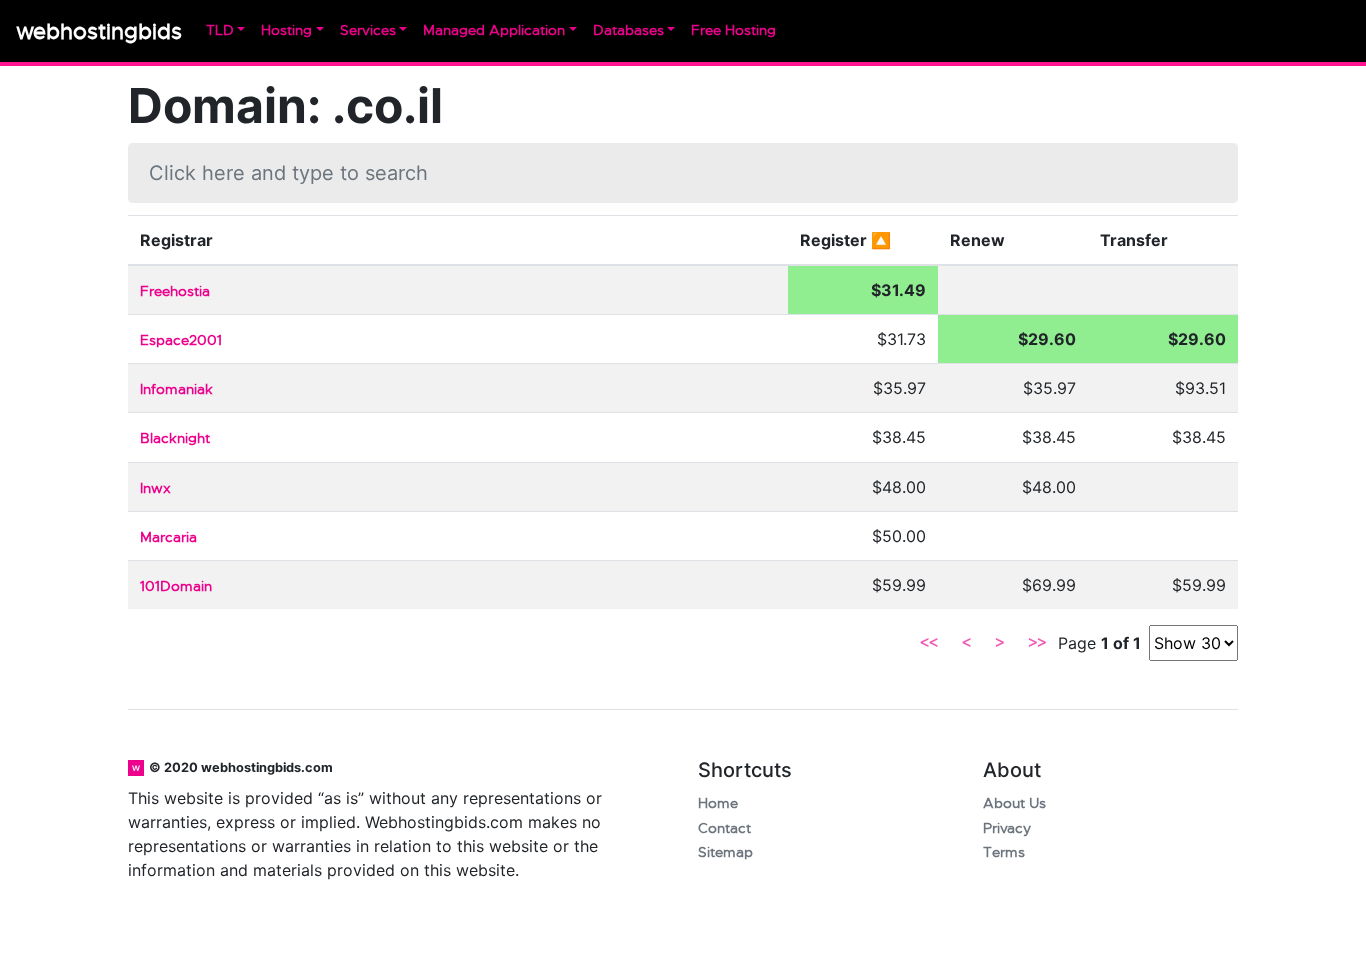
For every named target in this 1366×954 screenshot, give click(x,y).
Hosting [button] (286, 30)
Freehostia (175, 291)
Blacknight (175, 438)
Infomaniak (176, 389)
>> (1037, 643)
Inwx (155, 488)
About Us (1014, 803)
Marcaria (168, 537)
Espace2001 (181, 340)
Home (718, 803)
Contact (724, 828)
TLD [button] (220, 30)
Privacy (1007, 828)
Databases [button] (628, 30)
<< (929, 643)
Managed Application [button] (494, 30)
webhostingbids (99, 31)
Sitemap (725, 852)
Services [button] (368, 30)
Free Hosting (733, 30)
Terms (1004, 852)
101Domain (176, 586)
